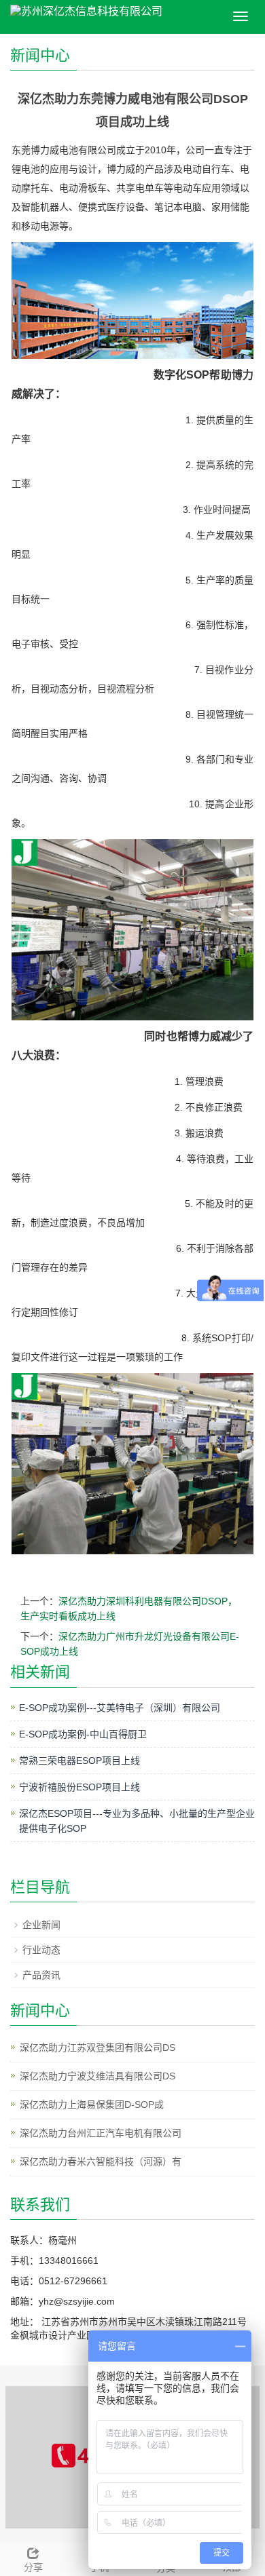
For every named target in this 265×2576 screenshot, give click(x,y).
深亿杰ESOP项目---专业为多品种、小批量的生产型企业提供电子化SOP (137, 1821)
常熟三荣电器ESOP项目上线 (79, 1761)
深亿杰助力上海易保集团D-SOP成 (92, 2104)
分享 (33, 2567)
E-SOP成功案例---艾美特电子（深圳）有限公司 (120, 1708)
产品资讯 (41, 1975)
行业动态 (41, 1950)
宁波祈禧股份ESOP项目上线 (79, 1787)
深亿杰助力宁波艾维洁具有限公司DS (98, 2076)
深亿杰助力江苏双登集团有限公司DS (98, 2048)
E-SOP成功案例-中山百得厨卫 (83, 1734)
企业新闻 (41, 1925)
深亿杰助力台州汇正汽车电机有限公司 (101, 2133)
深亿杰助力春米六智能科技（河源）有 (101, 2161)
